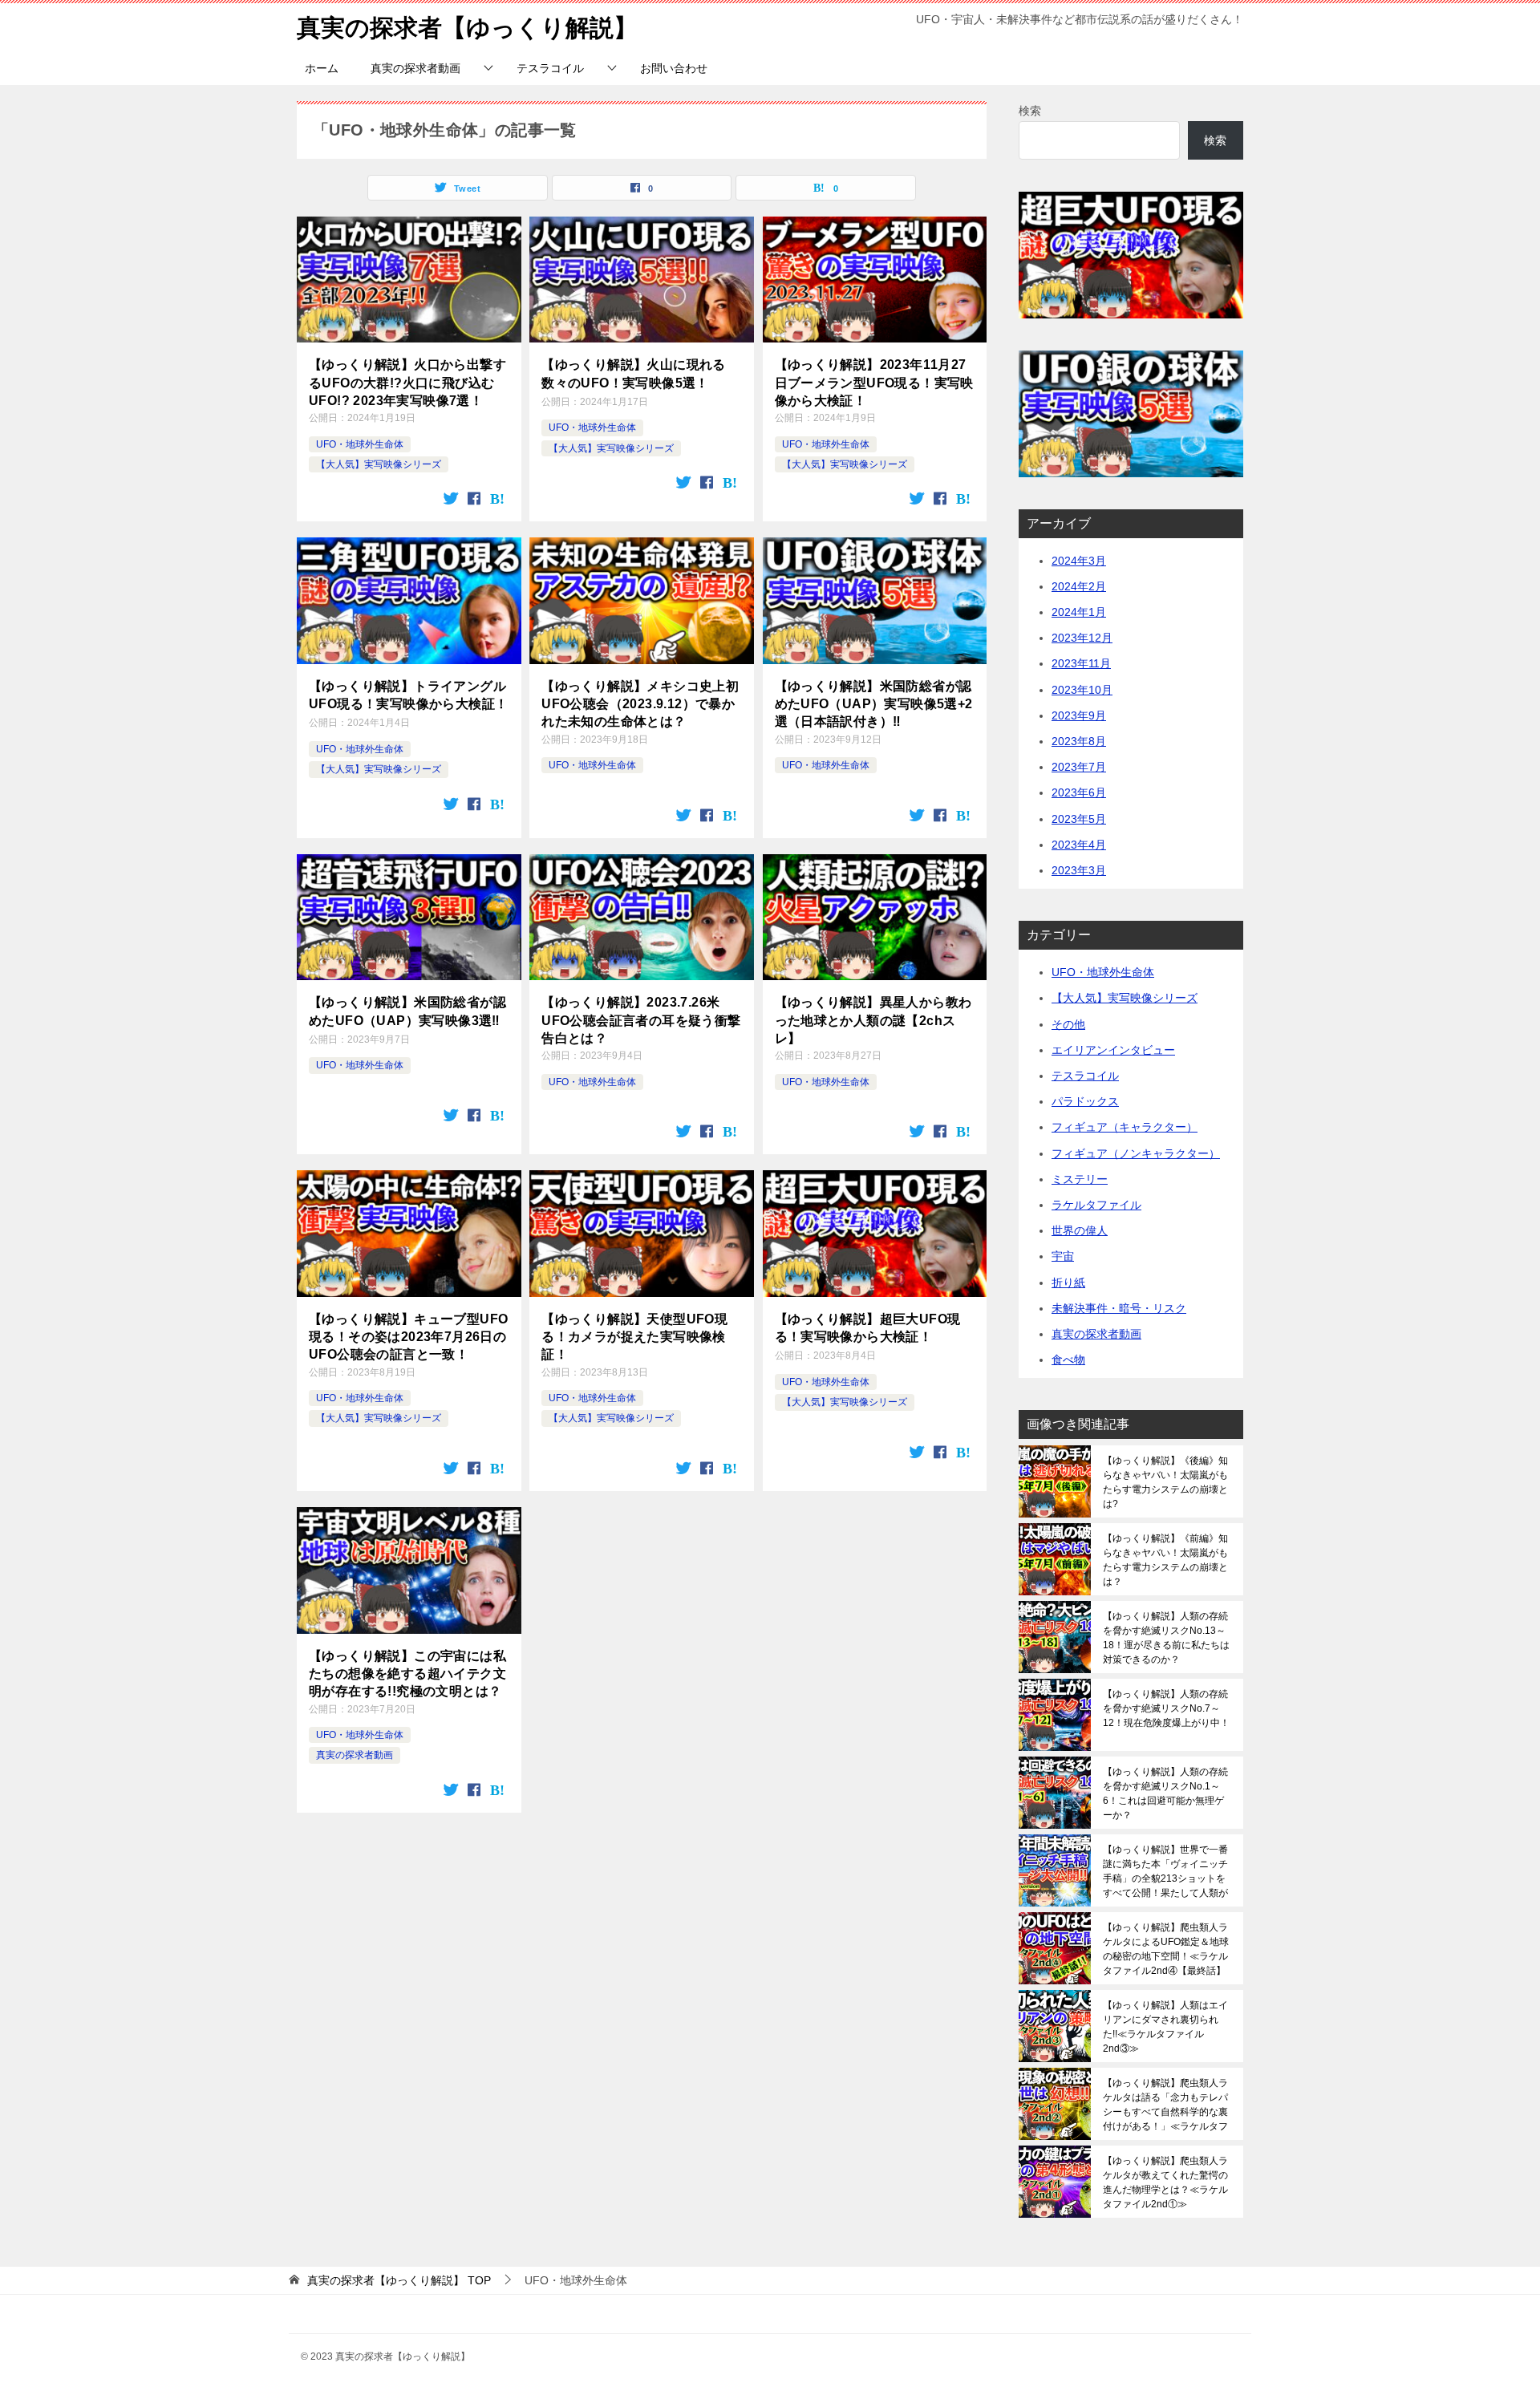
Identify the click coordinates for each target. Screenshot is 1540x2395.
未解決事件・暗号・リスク (1119, 1308)
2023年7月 (1079, 767)
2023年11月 (1081, 663)
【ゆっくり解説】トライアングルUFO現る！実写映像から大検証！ (408, 695)
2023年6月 (1079, 792)
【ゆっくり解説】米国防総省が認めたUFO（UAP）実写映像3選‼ (407, 1011)
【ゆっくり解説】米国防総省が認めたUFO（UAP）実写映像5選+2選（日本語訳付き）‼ (874, 704)
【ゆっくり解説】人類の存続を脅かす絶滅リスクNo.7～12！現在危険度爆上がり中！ (1166, 1708)
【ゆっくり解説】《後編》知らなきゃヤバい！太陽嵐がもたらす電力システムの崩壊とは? (1165, 1482)
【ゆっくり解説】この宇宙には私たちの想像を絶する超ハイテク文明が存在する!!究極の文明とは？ (407, 1674)
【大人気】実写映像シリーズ (379, 464)
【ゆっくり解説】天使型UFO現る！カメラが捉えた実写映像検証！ (634, 1337)
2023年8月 (1079, 741)
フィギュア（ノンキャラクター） (1136, 1153)
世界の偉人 (1080, 1230)
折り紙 (1068, 1283)
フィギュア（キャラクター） (1125, 1127)
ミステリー (1080, 1179)
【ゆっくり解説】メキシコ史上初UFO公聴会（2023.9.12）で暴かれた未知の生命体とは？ (640, 704)
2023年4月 (1079, 845)
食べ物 (1068, 1360)
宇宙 (1063, 1256)
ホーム (322, 68)
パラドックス (1085, 1101)
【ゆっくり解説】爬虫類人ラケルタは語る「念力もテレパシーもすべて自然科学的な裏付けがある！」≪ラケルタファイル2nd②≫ (1165, 2105)
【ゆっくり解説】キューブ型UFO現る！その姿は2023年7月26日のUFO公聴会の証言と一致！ (408, 1337)
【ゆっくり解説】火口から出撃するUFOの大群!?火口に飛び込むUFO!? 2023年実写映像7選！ (407, 383)
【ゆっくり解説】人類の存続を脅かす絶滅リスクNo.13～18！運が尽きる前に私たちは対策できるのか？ (1166, 1638)
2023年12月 (1082, 638)
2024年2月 (1079, 586)
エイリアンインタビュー (1113, 1050)
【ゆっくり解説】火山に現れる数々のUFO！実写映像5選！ (634, 373)
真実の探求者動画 (415, 68)
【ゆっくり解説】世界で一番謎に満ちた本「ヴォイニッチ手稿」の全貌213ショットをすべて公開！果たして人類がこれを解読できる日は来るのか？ (1165, 1871)
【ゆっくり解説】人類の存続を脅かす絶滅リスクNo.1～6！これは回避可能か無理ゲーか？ (1165, 1793)
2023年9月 (1079, 715)
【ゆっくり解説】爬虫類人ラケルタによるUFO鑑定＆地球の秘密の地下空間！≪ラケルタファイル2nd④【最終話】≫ (1166, 1949)
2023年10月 (1082, 690)
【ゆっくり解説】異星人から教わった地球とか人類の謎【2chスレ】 (873, 1020)
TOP (399, 2280)
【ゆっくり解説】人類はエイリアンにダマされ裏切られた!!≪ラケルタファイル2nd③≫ (1165, 2027)
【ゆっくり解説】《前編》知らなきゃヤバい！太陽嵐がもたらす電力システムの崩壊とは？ (1165, 1560)
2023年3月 (1079, 870)
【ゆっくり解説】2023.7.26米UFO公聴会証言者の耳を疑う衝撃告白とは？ (641, 1020)
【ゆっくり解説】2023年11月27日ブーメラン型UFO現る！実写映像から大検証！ (874, 383)
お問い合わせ (674, 68)
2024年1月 (1079, 612)
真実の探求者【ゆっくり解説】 (467, 28)
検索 (1030, 111)
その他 (1068, 1024)
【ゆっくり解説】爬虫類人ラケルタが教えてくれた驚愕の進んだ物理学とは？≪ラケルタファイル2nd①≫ (1165, 2182)
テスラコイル (550, 68)
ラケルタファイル (1096, 1205)
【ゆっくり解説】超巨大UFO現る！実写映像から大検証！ (868, 1328)
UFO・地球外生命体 (360, 444)
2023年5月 (1079, 819)
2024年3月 (1079, 561)
